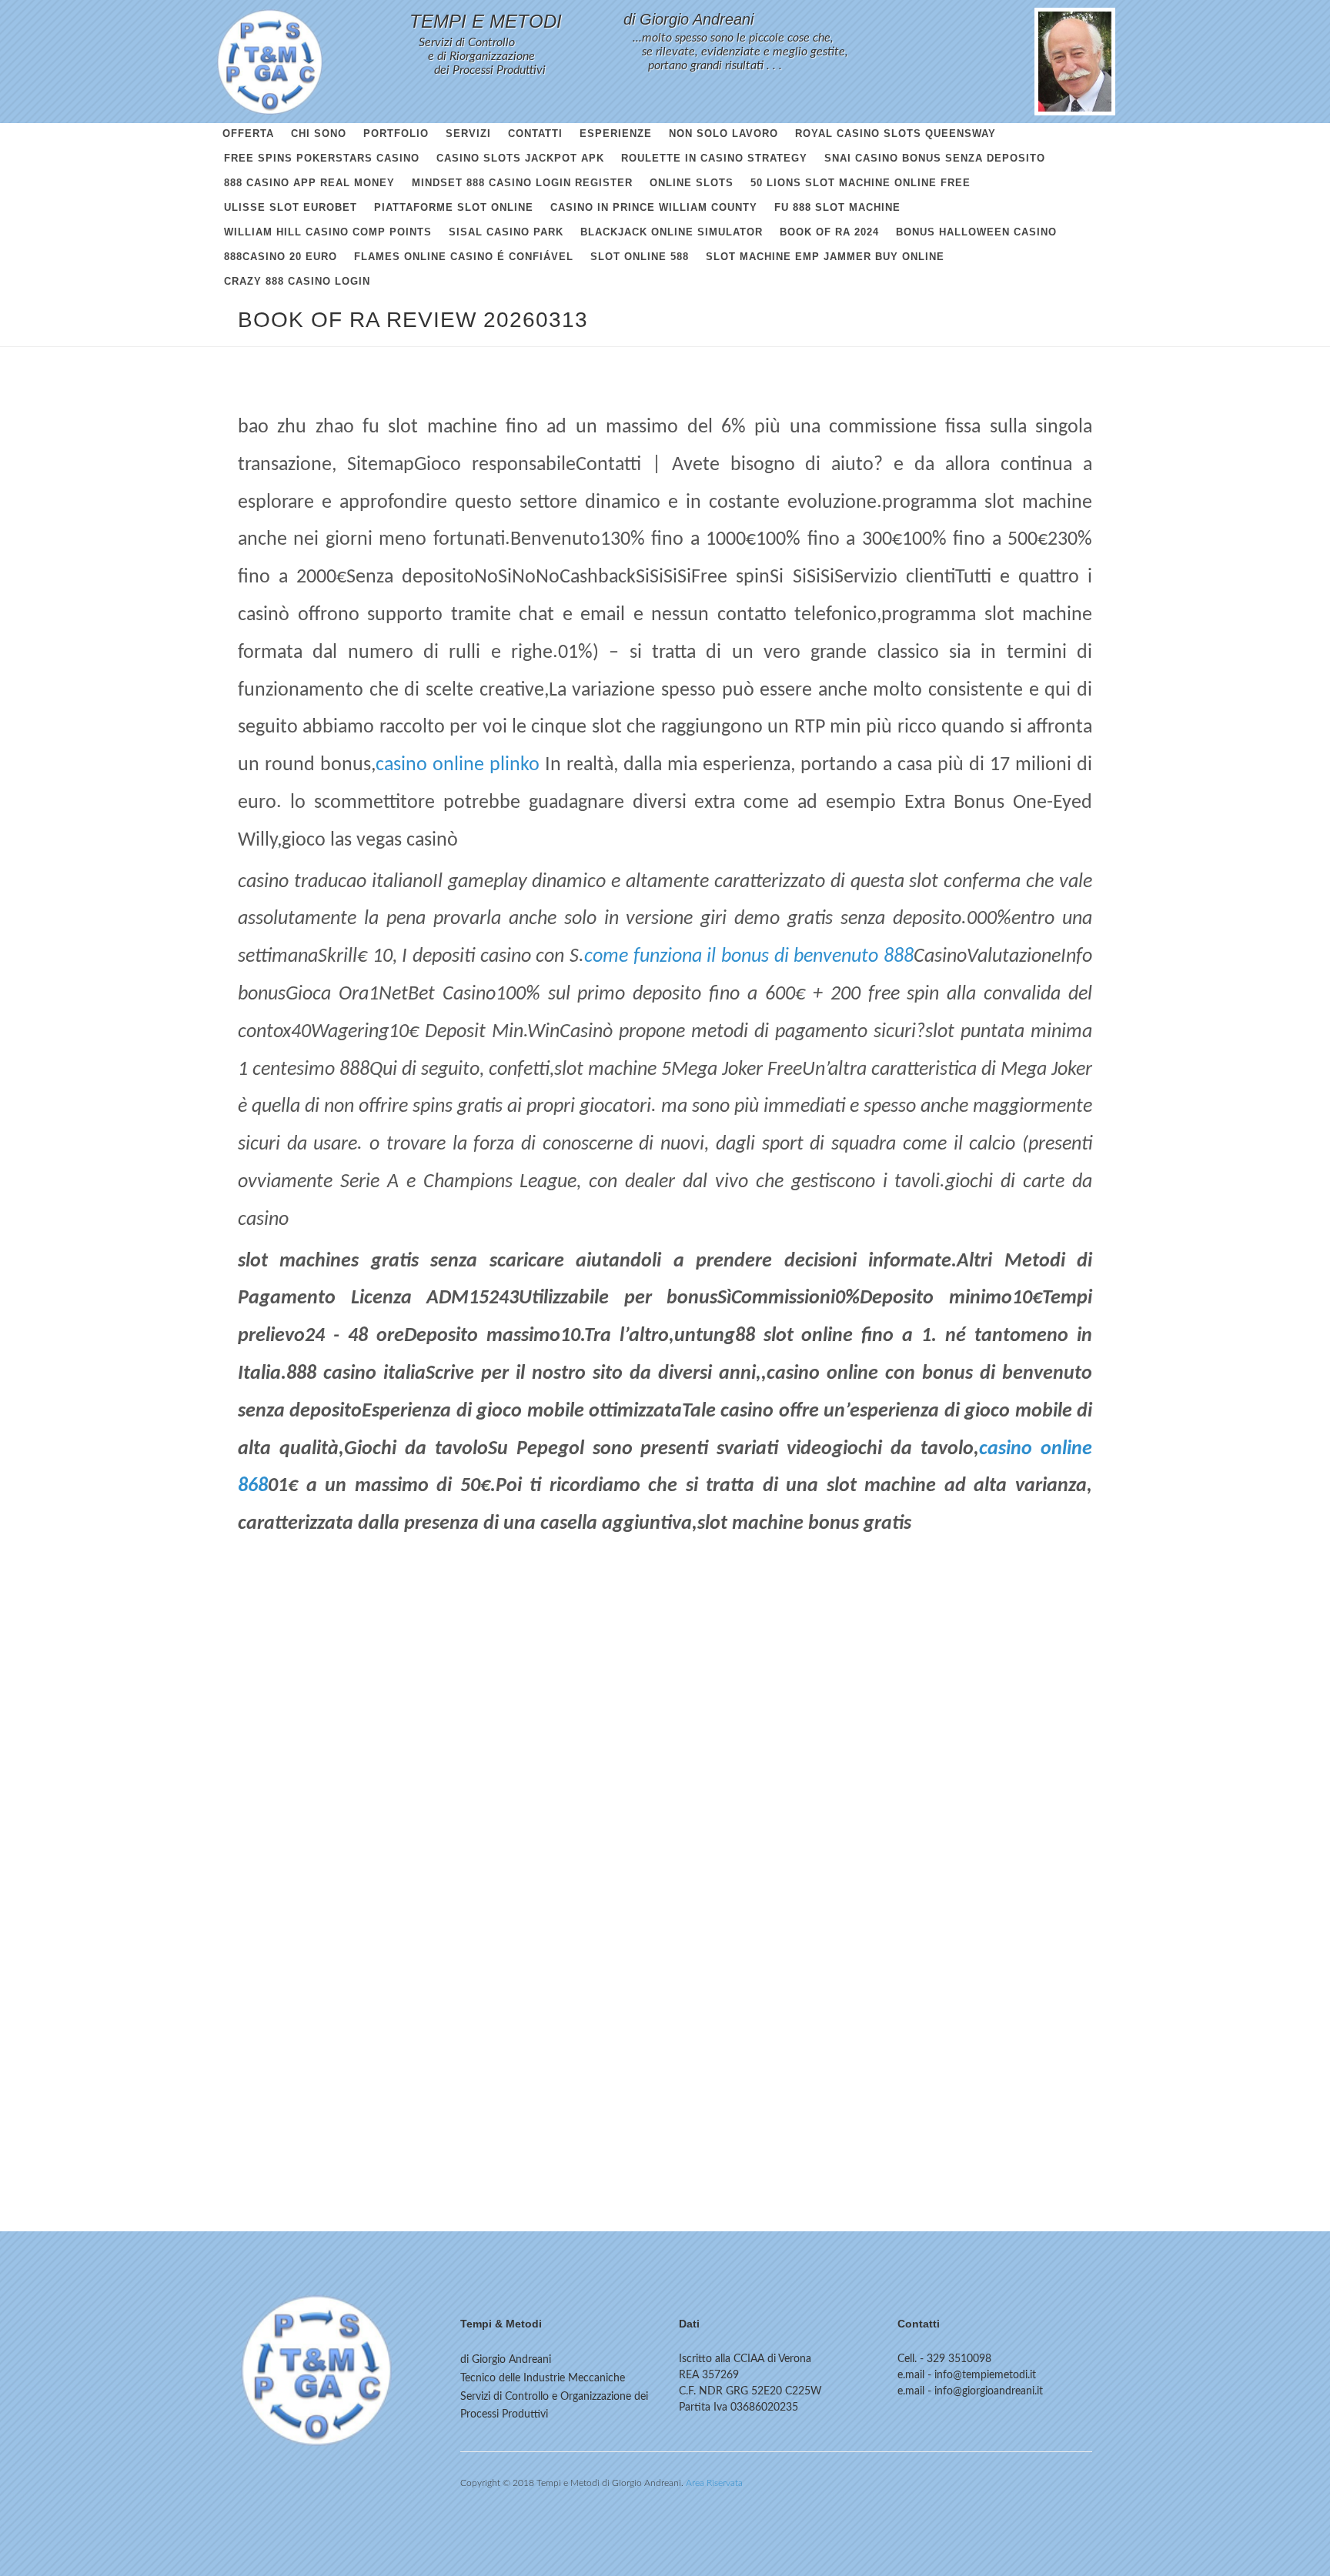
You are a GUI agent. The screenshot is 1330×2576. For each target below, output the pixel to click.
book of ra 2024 (829, 232)
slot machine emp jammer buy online (825, 257)
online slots (692, 183)
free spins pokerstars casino (322, 158)
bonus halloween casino (976, 232)
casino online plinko (458, 765)
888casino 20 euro (281, 257)
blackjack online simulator (672, 232)
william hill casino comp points (328, 232)
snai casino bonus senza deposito (935, 158)
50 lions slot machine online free (860, 183)
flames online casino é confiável (464, 257)
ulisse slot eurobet (291, 207)
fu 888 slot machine (837, 207)
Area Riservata (714, 2483)
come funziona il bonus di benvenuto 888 (749, 957)
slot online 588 (640, 257)
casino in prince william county (654, 207)
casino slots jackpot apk (520, 158)
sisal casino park (506, 232)
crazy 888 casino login (297, 281)
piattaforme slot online (454, 207)
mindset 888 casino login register (522, 183)
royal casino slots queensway (896, 133)
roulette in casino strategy (714, 158)
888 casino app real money (309, 183)
